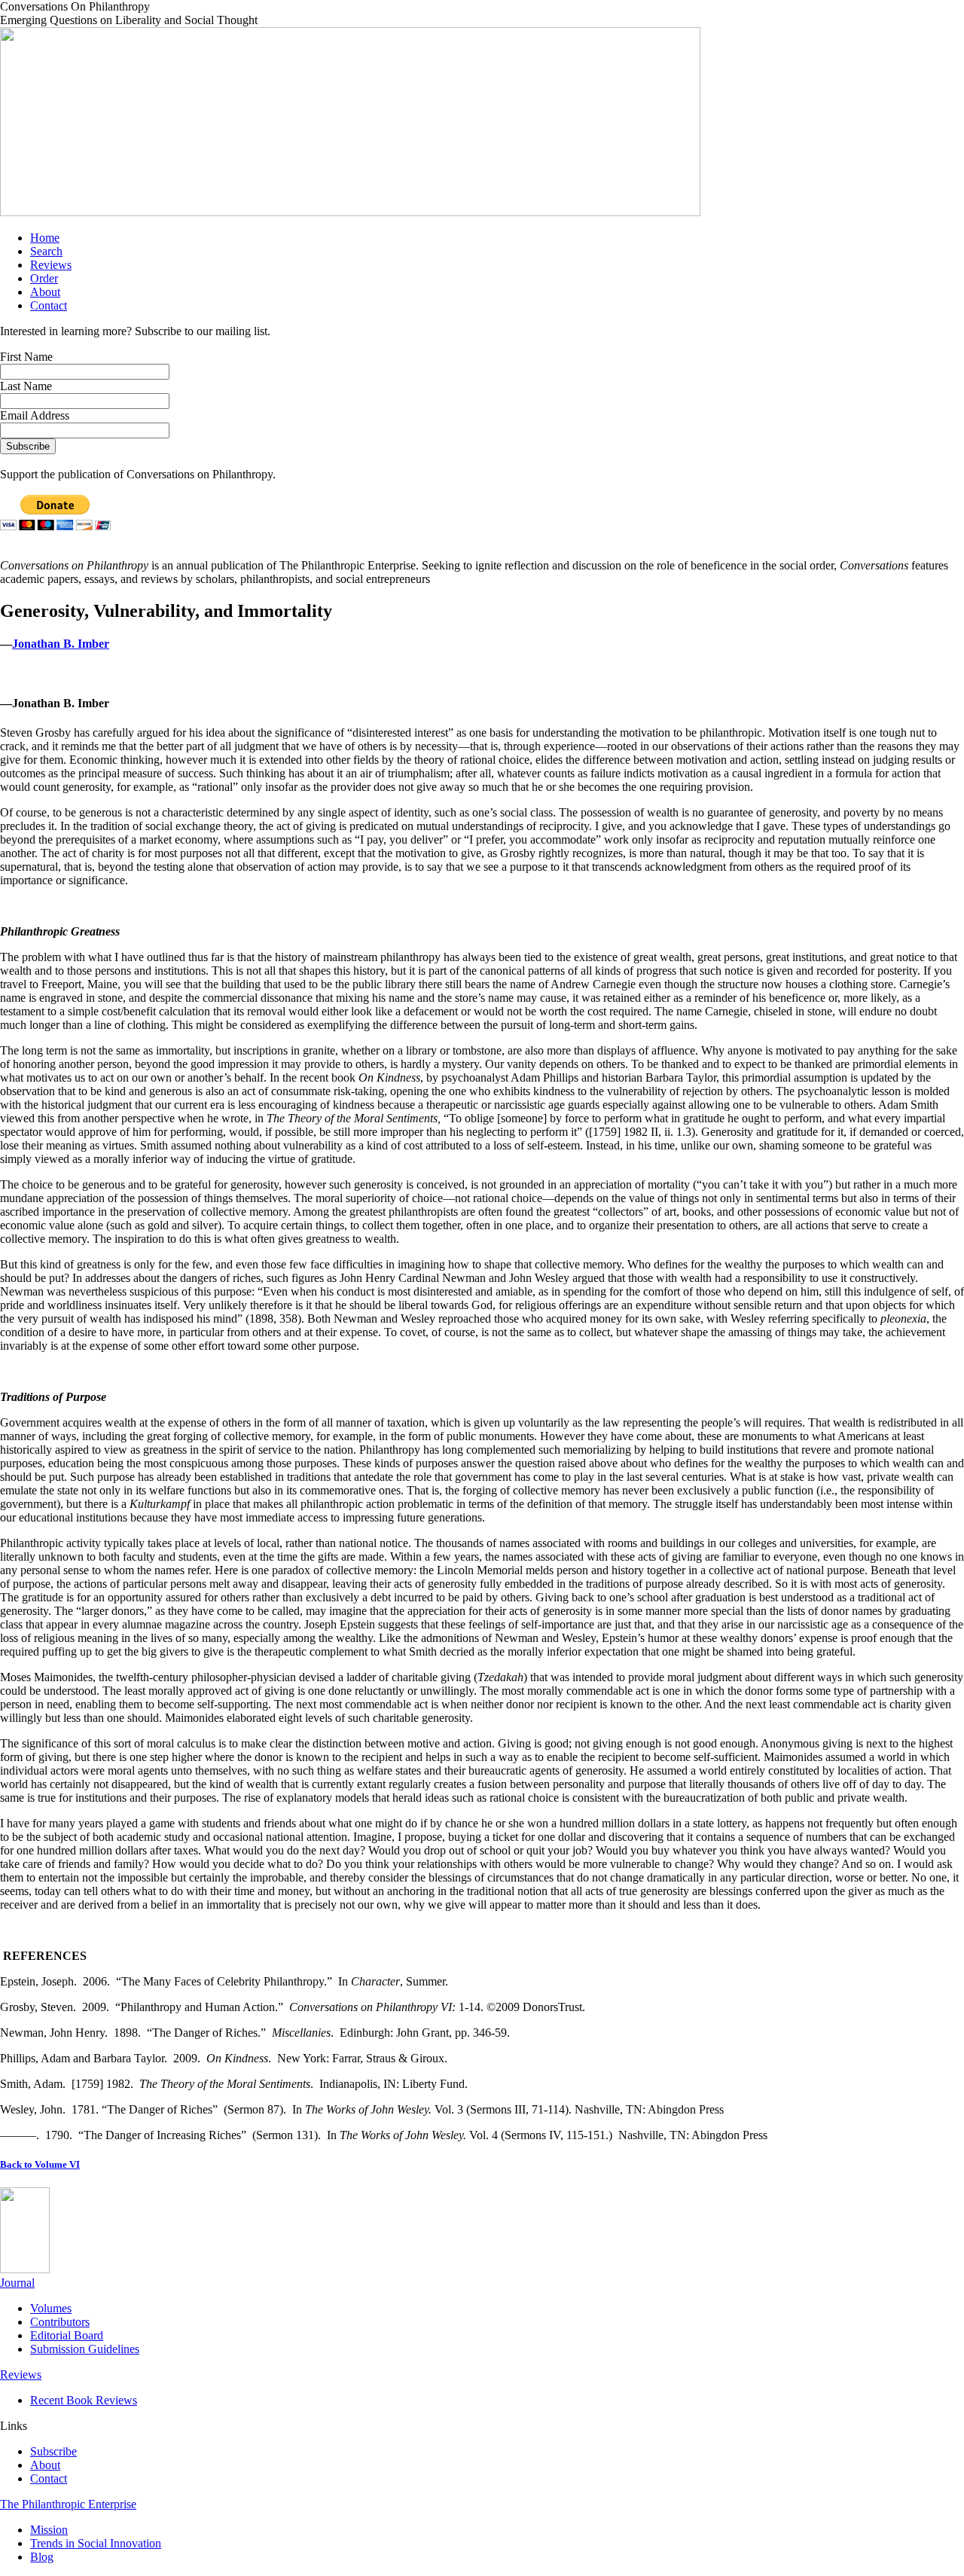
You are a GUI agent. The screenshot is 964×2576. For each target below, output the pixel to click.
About (45, 292)
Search (46, 251)
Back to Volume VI (40, 2164)
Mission (49, 2530)
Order (44, 278)
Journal (17, 2283)
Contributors (60, 2322)
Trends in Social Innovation (96, 2543)
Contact (49, 305)
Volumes (51, 2308)
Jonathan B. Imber (61, 644)
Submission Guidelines (85, 2349)
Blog (42, 2557)
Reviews (51, 265)
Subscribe (53, 2451)
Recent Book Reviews (84, 2400)
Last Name (26, 386)
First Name (26, 357)
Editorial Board (67, 2335)
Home (45, 238)
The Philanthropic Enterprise (68, 2504)
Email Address (35, 415)
